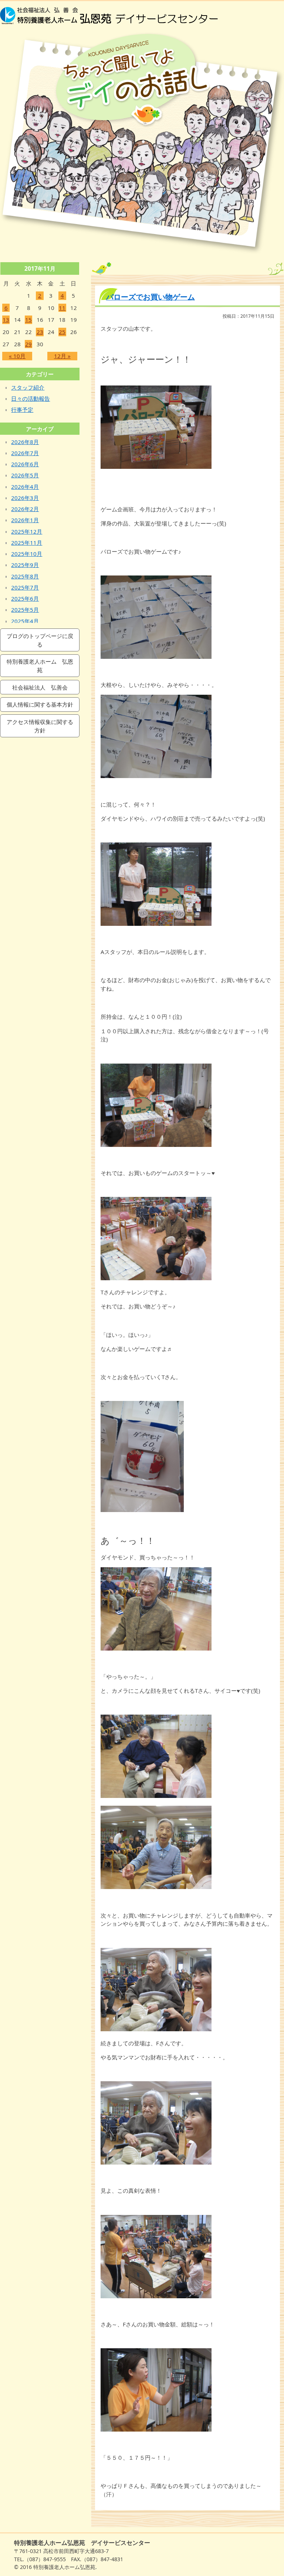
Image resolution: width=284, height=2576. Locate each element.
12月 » (62, 356)
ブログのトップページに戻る (40, 640)
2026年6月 (25, 464)
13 (6, 320)
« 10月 (17, 356)
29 (28, 344)
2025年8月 (25, 576)
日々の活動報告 (31, 398)
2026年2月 (25, 509)
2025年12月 (27, 531)
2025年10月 (27, 554)
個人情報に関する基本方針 (40, 705)
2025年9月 (25, 565)
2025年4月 (25, 621)
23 (40, 332)
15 (28, 320)
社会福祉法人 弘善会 (40, 688)
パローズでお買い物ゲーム (151, 297)
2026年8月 (25, 442)
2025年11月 (27, 543)
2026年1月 (25, 520)
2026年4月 (25, 487)
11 (62, 308)
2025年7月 (25, 587)
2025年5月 (25, 610)
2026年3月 (25, 498)
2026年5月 (25, 475)
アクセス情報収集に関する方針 (40, 726)
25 (62, 332)
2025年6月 (25, 598)
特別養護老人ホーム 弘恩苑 (40, 666)
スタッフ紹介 (28, 387)
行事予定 (22, 410)
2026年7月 (25, 453)
